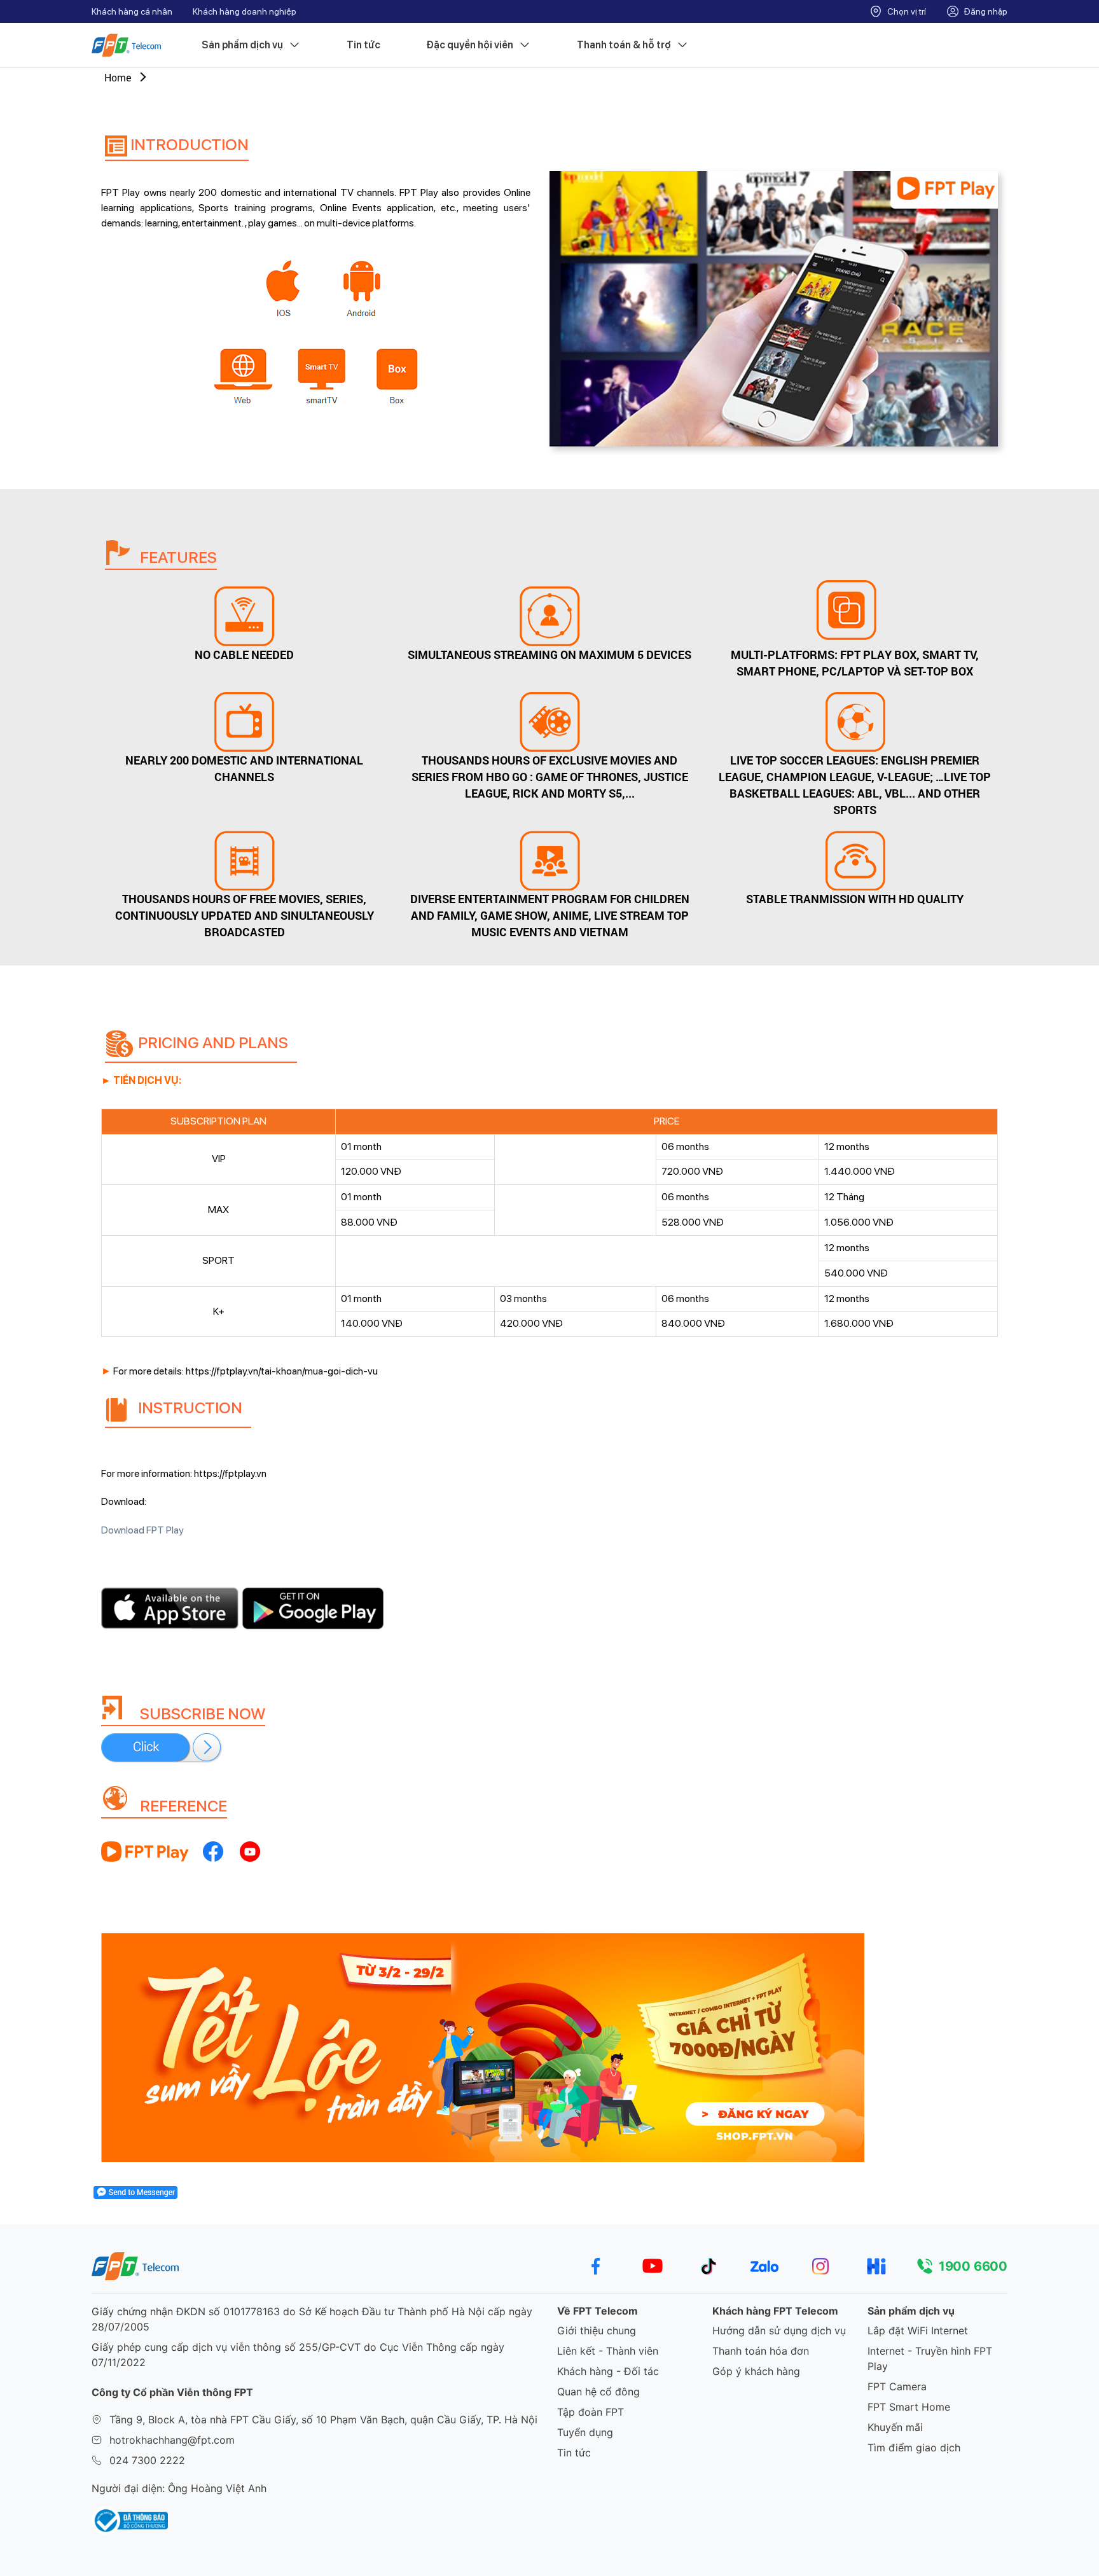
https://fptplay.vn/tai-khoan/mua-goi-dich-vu (282, 1371)
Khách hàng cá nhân (132, 11)
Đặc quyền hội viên (470, 45)
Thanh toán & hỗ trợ (624, 45)
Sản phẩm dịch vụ (242, 45)
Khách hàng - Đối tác (608, 2371)
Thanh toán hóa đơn (761, 2351)
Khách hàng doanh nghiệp (245, 11)
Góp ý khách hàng (756, 2371)
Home (118, 77)
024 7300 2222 (147, 2460)
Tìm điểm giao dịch (914, 2448)
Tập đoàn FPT (591, 2412)
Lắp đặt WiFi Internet (918, 2330)
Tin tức (363, 45)
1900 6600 (973, 2266)
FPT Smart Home (909, 2407)
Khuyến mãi (895, 2427)
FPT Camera (897, 2386)
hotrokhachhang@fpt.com (172, 2440)
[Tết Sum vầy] (549, 2047)
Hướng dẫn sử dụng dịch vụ (779, 2330)
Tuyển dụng (585, 2432)
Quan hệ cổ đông (598, 2392)
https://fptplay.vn (230, 1473)
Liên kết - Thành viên (608, 2351)
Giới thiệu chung (597, 2330)
